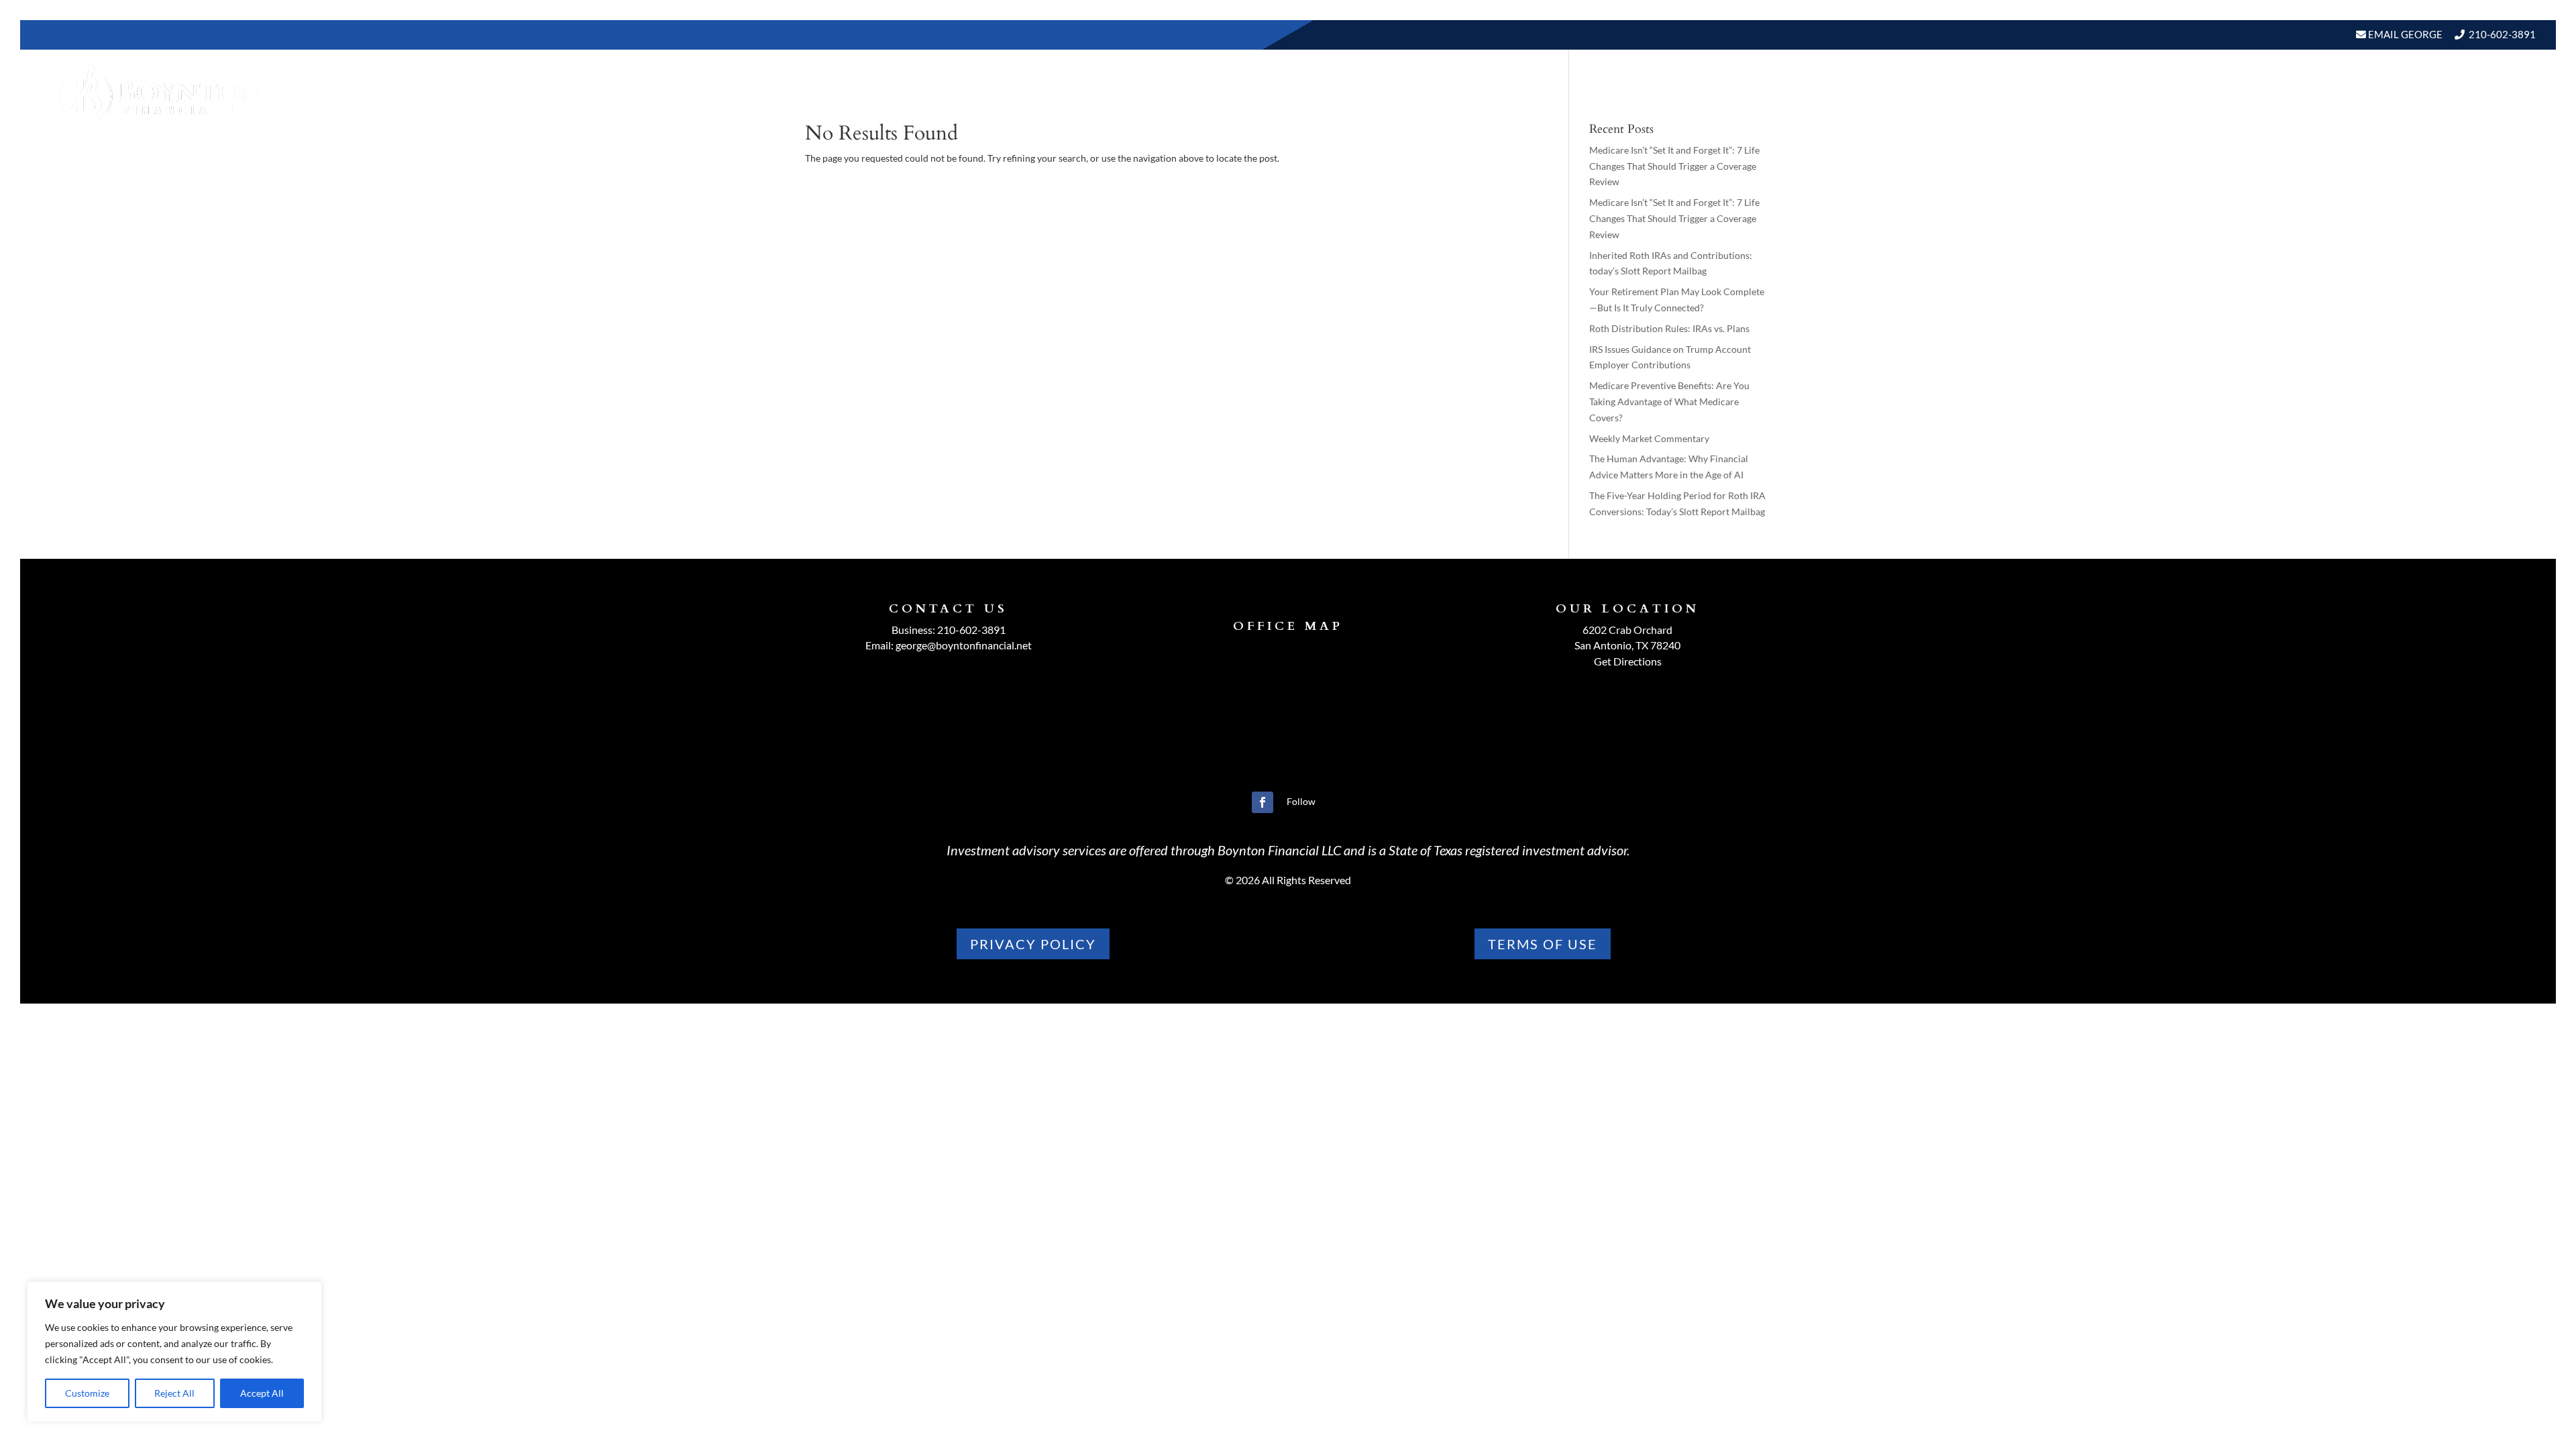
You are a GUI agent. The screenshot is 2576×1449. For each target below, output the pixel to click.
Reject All (174, 1393)
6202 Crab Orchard (1627, 630)
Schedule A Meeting (2467, 93)
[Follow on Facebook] (1263, 802)
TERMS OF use (1543, 944)
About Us (2038, 93)
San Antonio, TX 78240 (1627, 645)
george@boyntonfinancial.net (964, 645)
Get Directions (1628, 661)
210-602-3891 (2502, 34)
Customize (87, 1393)
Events (2368, 93)
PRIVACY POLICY (1033, 944)
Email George (2404, 34)
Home (1978, 93)
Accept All (262, 1393)
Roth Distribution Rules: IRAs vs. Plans (1669, 328)
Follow (1301, 801)
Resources (2222, 93)
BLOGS (2301, 93)
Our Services (2135, 93)
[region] (174, 1352)
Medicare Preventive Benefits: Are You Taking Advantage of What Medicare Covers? (1669, 401)
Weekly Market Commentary (1649, 438)
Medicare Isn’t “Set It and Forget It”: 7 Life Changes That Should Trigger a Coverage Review (1674, 166)
